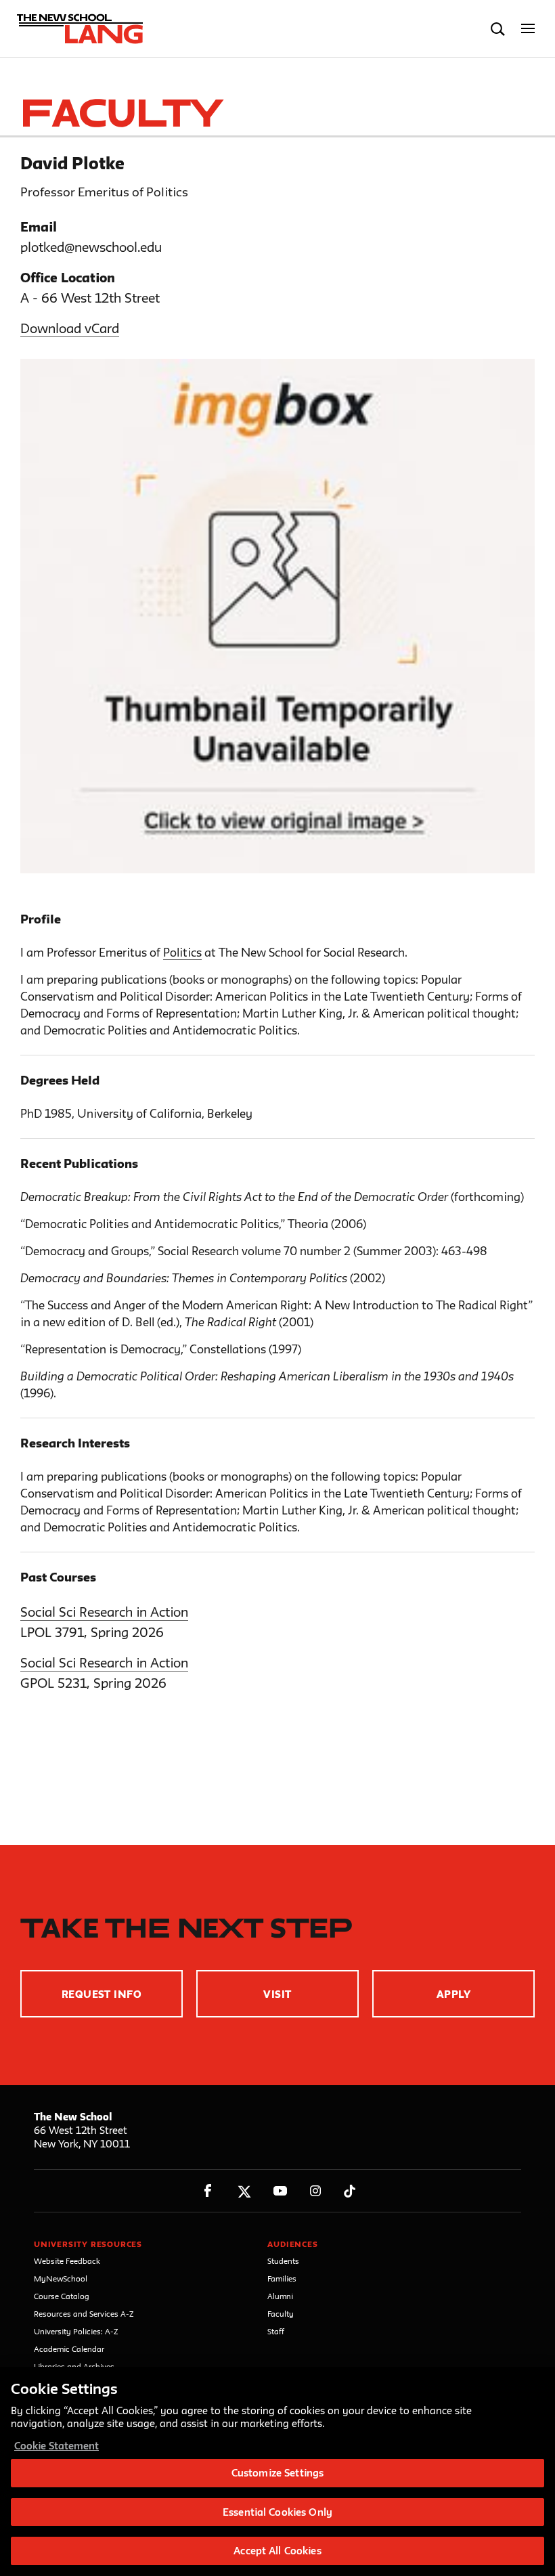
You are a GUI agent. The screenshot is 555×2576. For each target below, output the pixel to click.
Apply (453, 1994)
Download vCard (70, 328)
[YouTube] (280, 2191)
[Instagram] (316, 2191)
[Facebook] (208, 2191)
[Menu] (528, 29)
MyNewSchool (61, 2278)
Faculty (281, 2314)
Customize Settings (277, 2473)
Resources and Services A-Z (84, 2314)
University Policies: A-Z (76, 2331)
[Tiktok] (350, 2191)
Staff (276, 2331)
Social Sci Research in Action (104, 1612)
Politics (182, 952)
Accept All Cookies (277, 2551)
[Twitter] (244, 2191)
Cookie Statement (57, 2446)
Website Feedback (67, 2261)
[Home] (76, 29)
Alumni (280, 2296)
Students (283, 2261)
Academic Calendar (69, 2349)
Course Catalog (62, 2296)
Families (282, 2278)
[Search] (498, 29)
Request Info (102, 1994)
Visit (277, 1994)
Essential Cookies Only (277, 2512)
